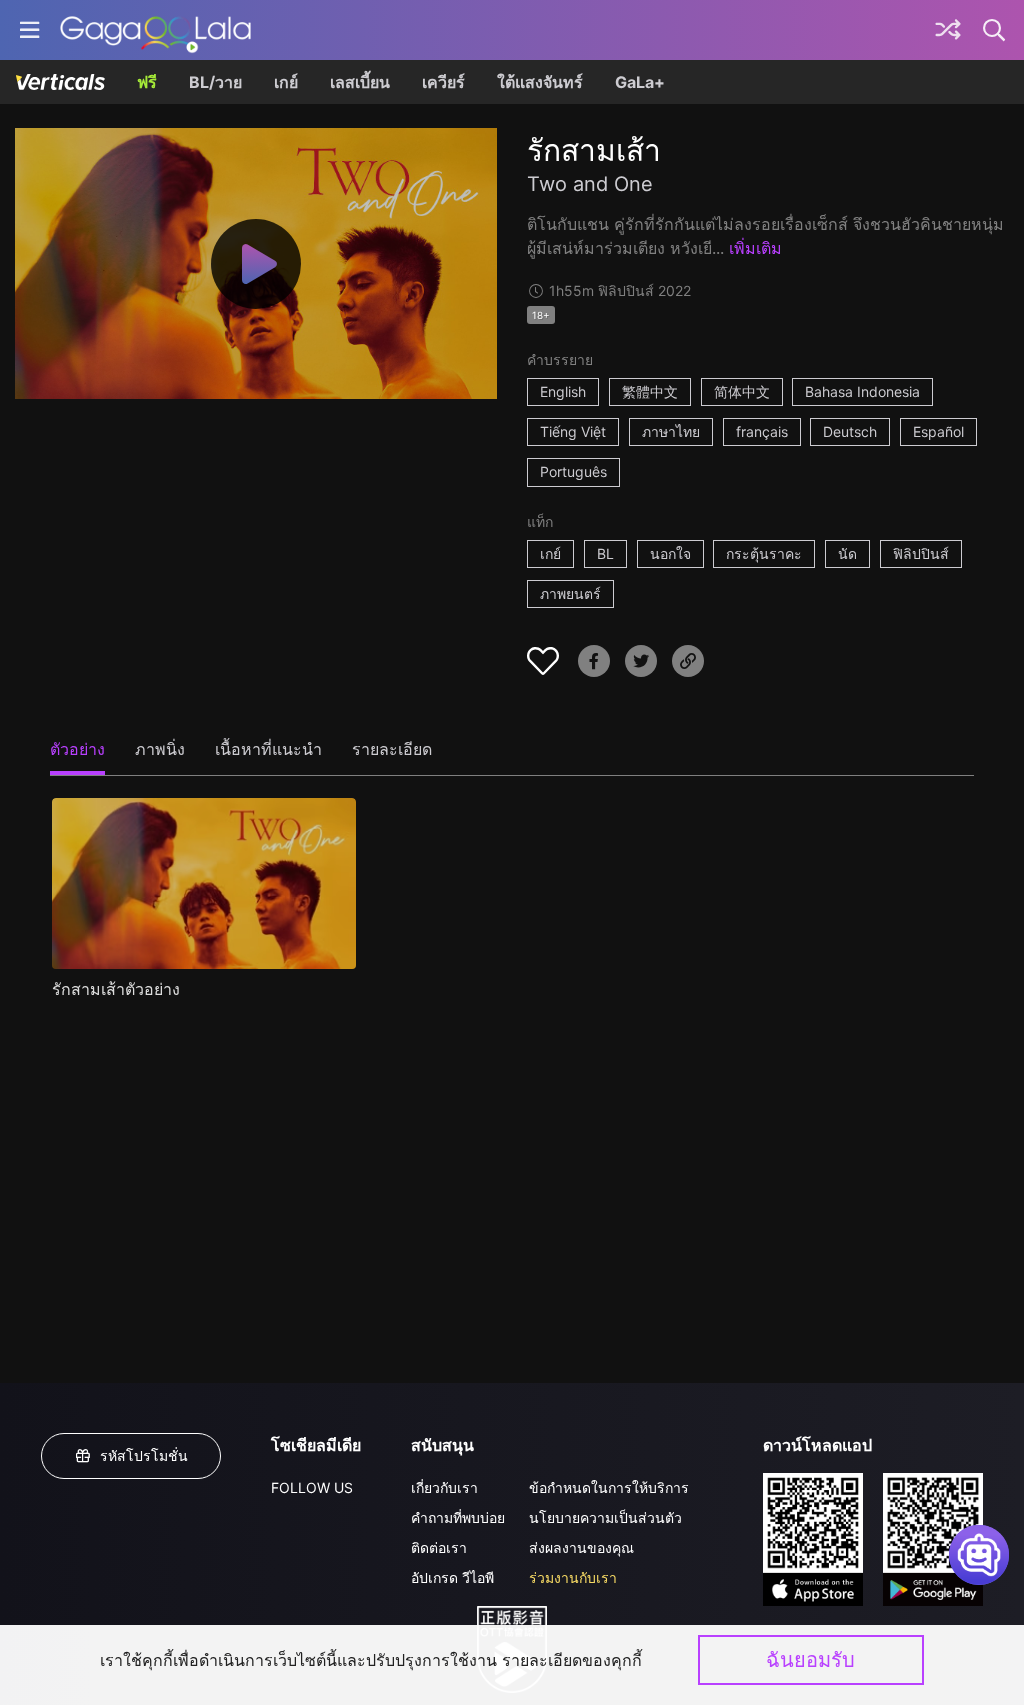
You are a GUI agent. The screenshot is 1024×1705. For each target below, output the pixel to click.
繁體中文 (650, 391)
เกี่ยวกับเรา (444, 1487)
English (563, 391)
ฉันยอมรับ (810, 1660)
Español (938, 431)
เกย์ (286, 82)
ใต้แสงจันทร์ (540, 82)
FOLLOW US (312, 1487)
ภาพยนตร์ (570, 593)
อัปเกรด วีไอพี (452, 1577)
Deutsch (850, 431)
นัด (847, 553)
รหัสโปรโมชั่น (144, 1455)
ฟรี (147, 82)
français (762, 431)
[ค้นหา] (995, 30)
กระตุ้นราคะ (764, 553)
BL (605, 553)
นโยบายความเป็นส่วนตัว (605, 1517)
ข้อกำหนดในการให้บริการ (609, 1487)
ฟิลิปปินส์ (921, 553)
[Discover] (948, 30)
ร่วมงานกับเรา (573, 1577)
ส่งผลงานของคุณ (581, 1547)
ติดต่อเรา (439, 1547)
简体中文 (742, 391)
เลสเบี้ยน (360, 82)
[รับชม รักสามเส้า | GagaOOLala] (155, 30)
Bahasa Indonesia (862, 391)
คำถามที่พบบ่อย (458, 1517)
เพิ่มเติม (755, 248)
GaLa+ (640, 82)
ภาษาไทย (671, 431)
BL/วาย (215, 82)
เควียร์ (443, 82)
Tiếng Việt (573, 431)
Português (573, 471)
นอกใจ (670, 553)
